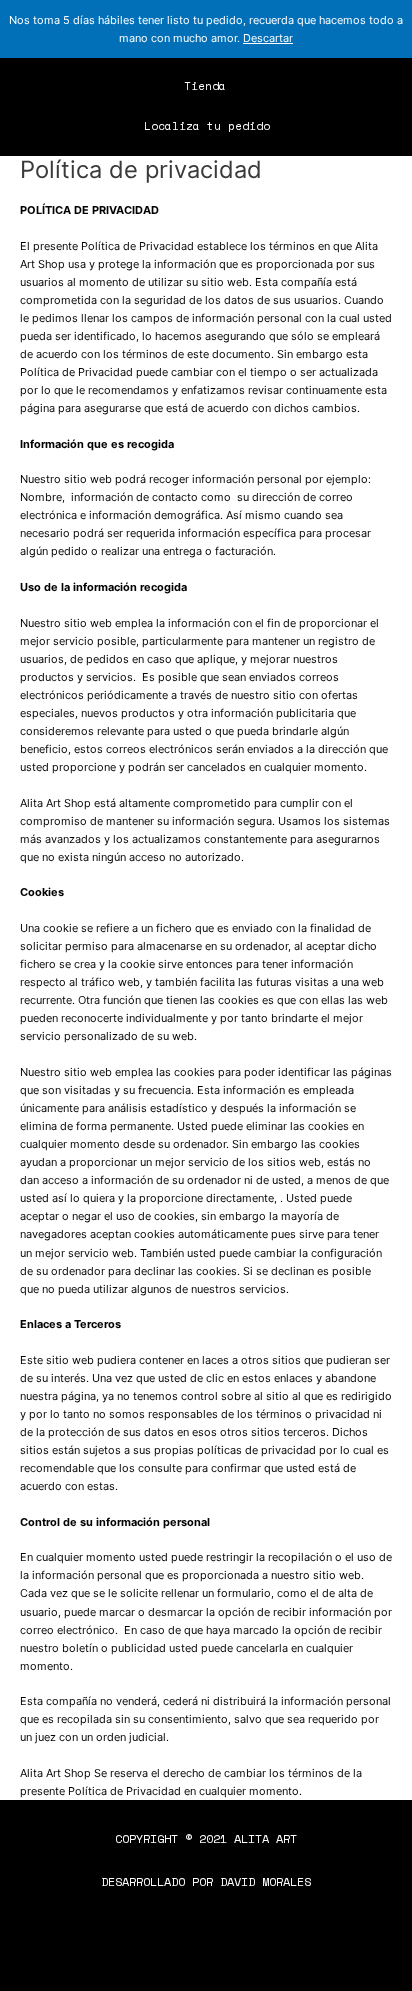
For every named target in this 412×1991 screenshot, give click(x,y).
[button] (342, 78)
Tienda (205, 86)
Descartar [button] (268, 38)
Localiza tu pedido (207, 126)
